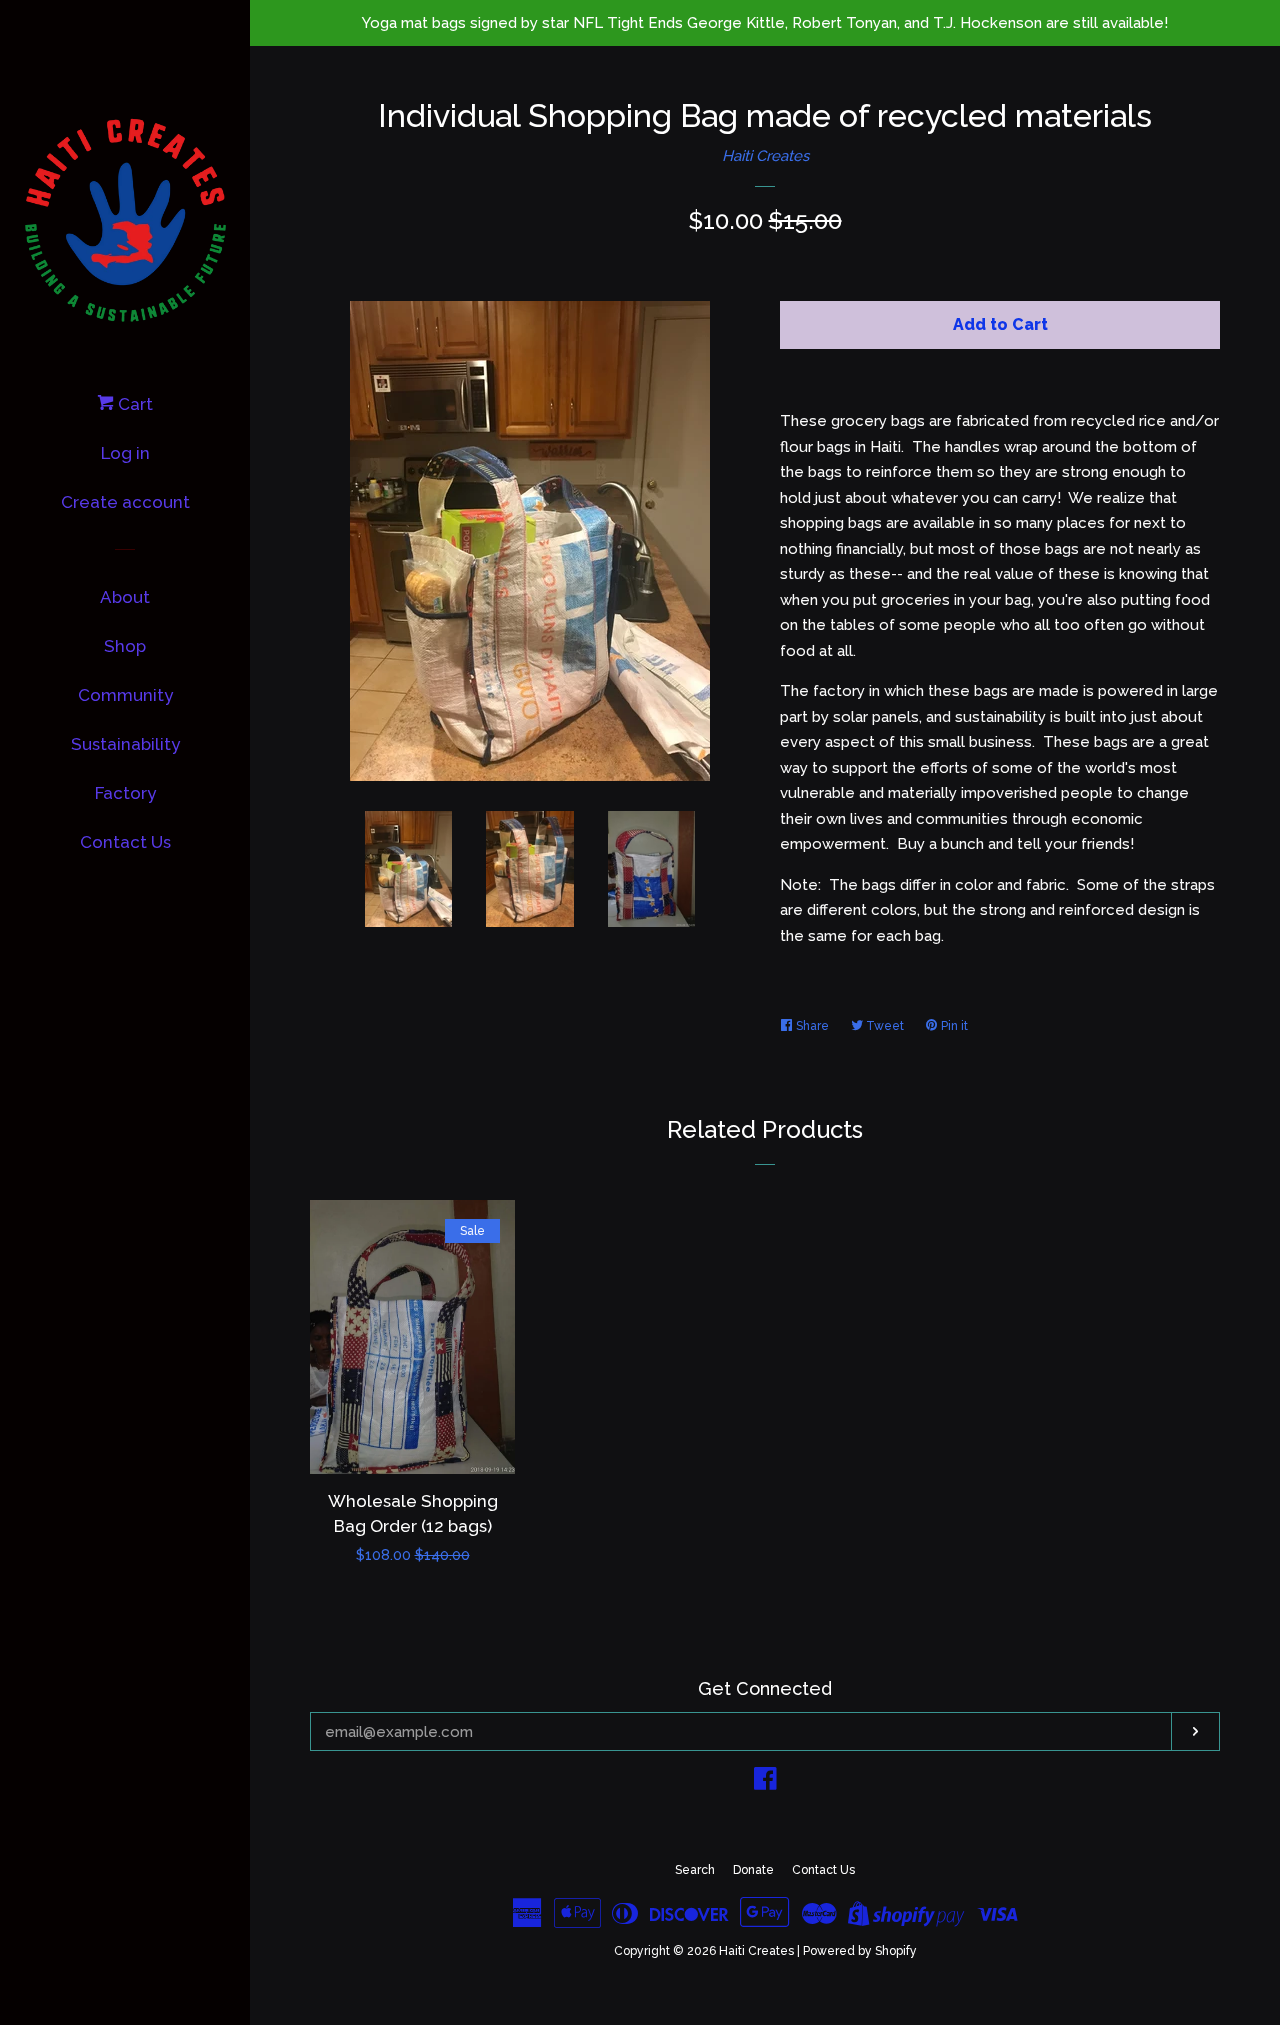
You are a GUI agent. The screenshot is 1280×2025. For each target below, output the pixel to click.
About (125, 597)
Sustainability (125, 744)
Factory (125, 793)
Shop (125, 646)
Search (695, 1870)
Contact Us (125, 842)
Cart (133, 404)
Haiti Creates (765, 156)
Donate (753, 1870)
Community (125, 695)
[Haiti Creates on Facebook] (765, 1783)
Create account (125, 502)
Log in (125, 453)
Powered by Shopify (860, 1951)
